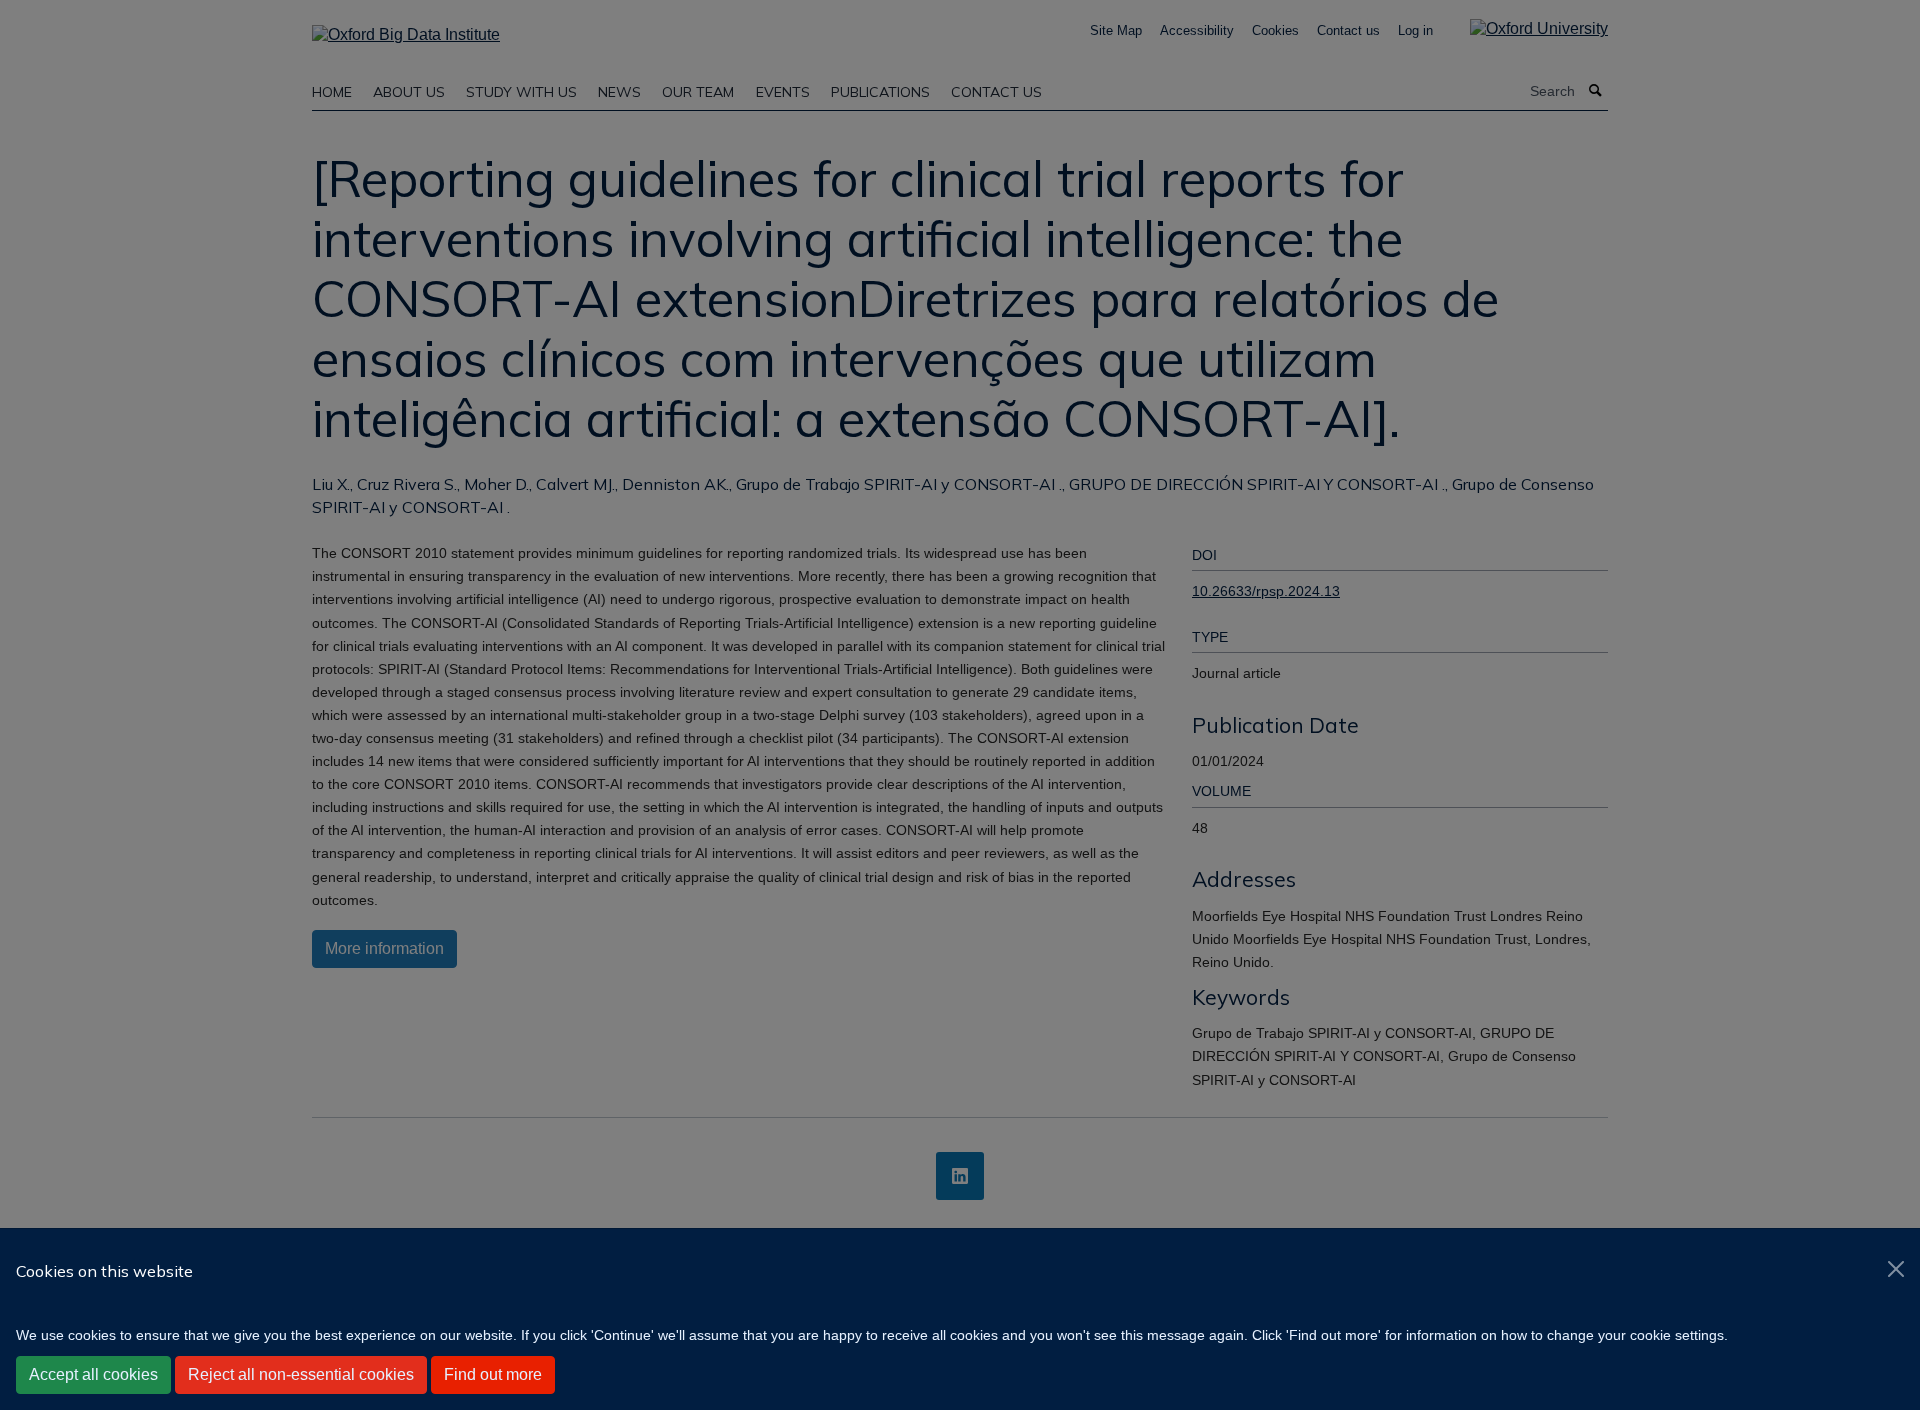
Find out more (493, 1374)
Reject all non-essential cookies (301, 1374)
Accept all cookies (93, 1374)
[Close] (1896, 1269)
